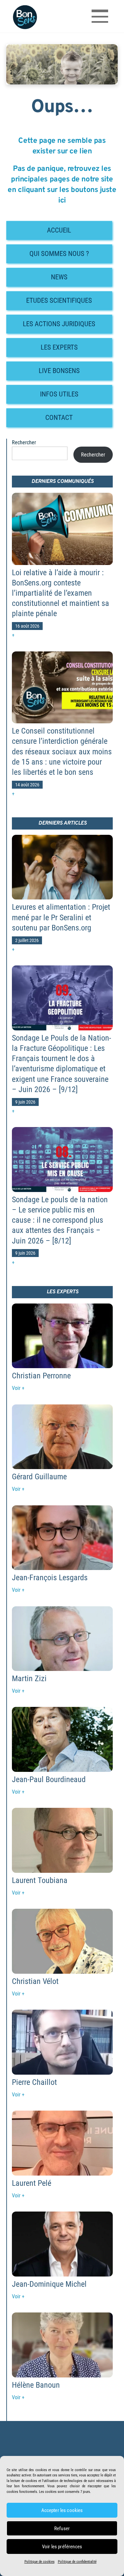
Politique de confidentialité (77, 2562)
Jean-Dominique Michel (49, 2284)
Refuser (62, 2529)
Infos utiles (59, 394)
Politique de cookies (40, 2562)
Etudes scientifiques (59, 300)
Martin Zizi (29, 1679)
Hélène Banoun (36, 2385)
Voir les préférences (62, 2547)
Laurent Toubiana (40, 1880)
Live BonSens (59, 371)
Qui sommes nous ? (59, 254)
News (59, 277)
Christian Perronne (41, 1376)
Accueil (59, 230)
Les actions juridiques (59, 324)
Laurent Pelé (32, 2183)
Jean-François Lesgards (50, 1578)
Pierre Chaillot (34, 2082)
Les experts (59, 347)
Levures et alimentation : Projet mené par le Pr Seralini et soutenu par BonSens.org (61, 917)
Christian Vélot (35, 1981)
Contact (59, 418)
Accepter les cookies (62, 2510)
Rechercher (24, 442)
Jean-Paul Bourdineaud (49, 1779)
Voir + (18, 1388)
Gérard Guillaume (39, 1477)
